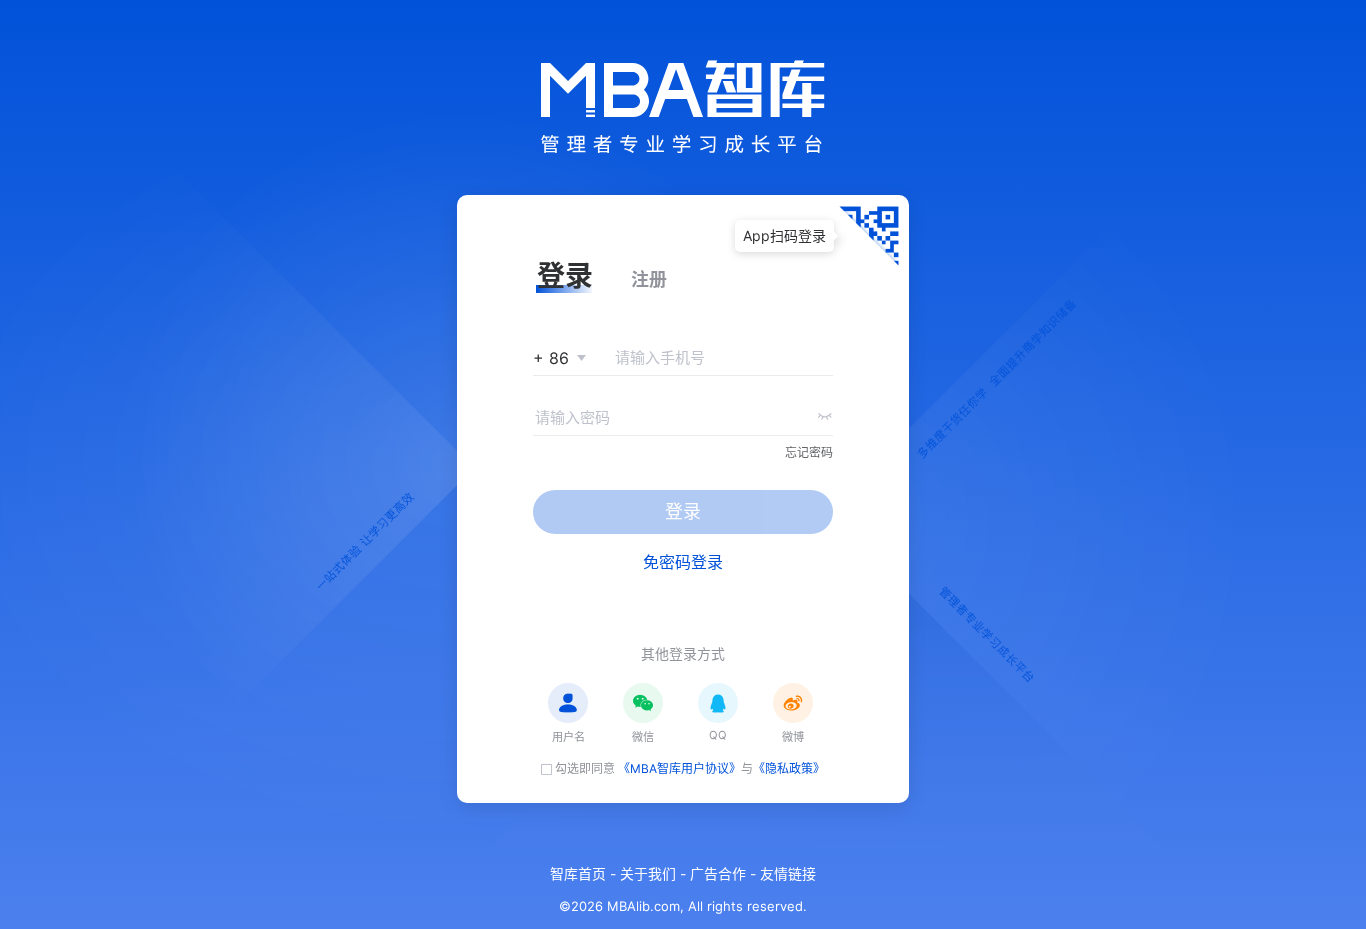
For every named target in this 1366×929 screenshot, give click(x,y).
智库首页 (578, 874)
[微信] (643, 703)
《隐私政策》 (789, 768)
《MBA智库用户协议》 (679, 768)
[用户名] (568, 703)
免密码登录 (683, 562)
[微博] (793, 703)
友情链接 (788, 874)
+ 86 (551, 358)
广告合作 (718, 874)
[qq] (718, 703)
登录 (683, 511)
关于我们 (648, 874)
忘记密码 (809, 452)
